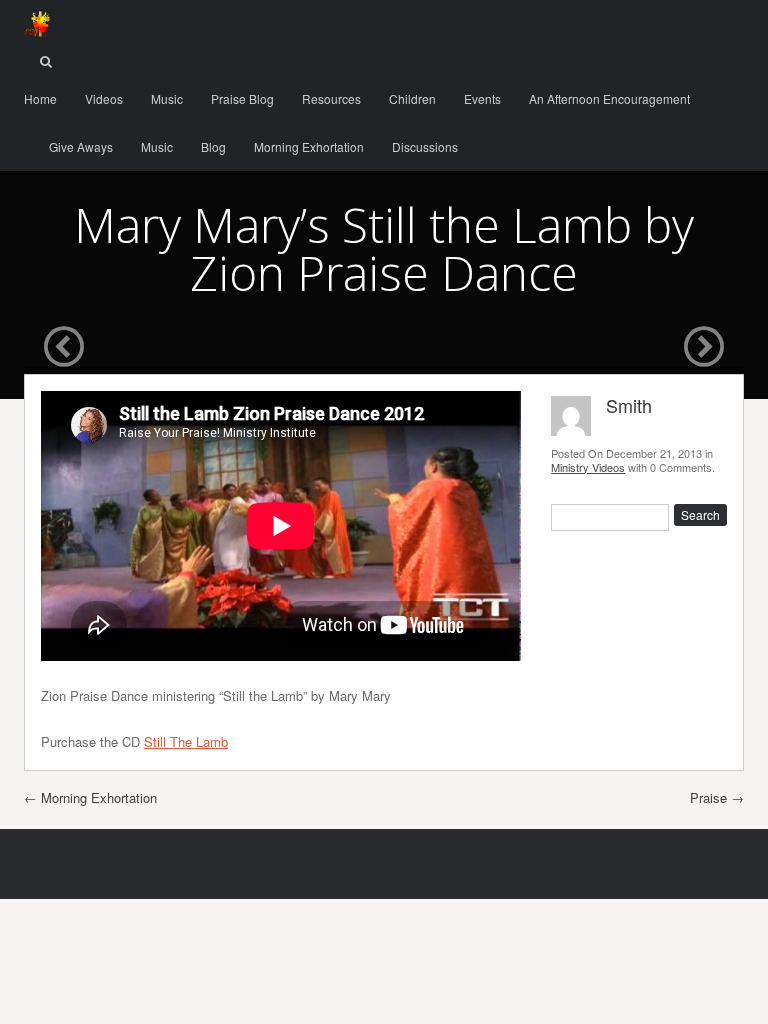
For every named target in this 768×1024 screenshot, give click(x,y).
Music (167, 98)
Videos (104, 98)
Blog (213, 146)
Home (40, 98)
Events (482, 98)
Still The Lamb (186, 741)
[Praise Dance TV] (37, 24)
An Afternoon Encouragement (609, 98)
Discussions (425, 146)
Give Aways (81, 146)
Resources (331, 98)
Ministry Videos (588, 467)
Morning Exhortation (309, 146)
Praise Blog (242, 98)
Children (412, 98)
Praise (717, 797)
